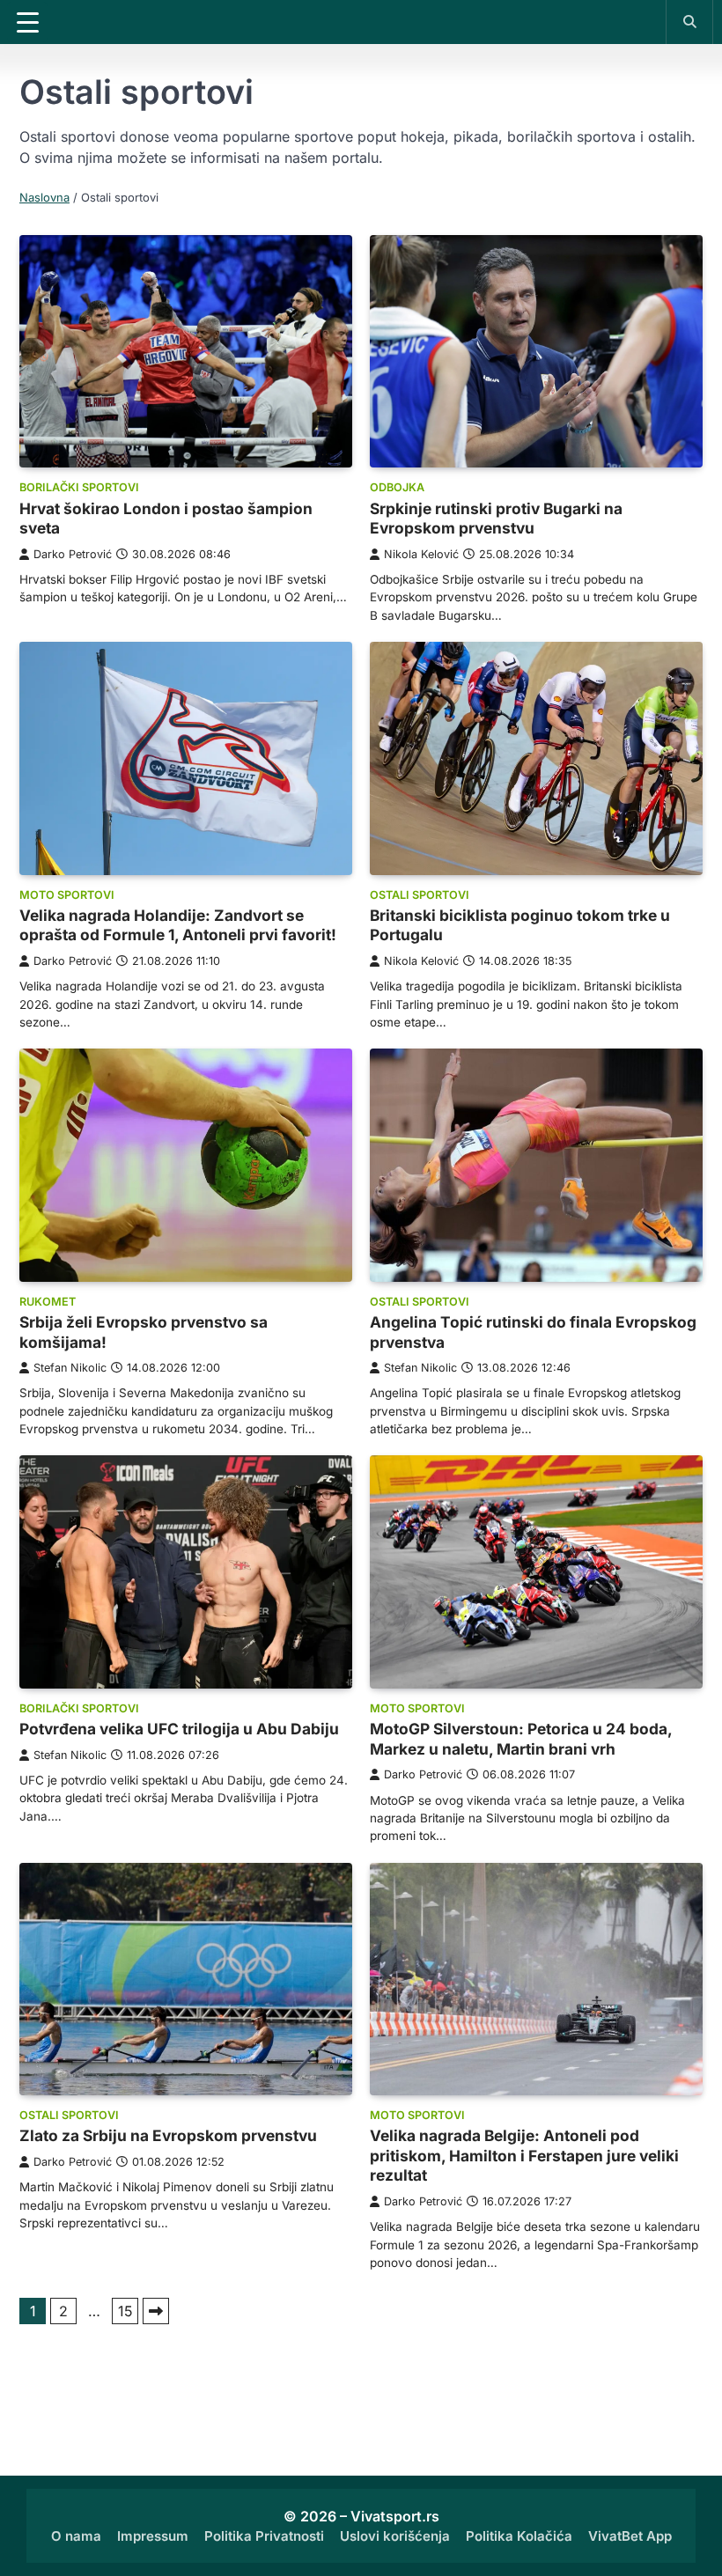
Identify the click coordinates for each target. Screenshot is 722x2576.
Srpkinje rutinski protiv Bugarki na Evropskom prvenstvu (496, 519)
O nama (76, 2536)
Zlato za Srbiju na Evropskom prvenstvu (168, 2135)
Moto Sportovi (67, 895)
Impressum (153, 2536)
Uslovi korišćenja (395, 2536)
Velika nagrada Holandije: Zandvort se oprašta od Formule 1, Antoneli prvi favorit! (178, 925)
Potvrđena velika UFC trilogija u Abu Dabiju (179, 1729)
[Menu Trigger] (27, 22)
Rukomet (48, 1302)
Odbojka (397, 487)
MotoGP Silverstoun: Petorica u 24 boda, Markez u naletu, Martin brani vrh (521, 1739)
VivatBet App (630, 2536)
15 (125, 2311)
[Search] (689, 21)
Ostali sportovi (420, 895)
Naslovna (44, 197)
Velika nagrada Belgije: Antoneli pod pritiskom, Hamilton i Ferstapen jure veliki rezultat (524, 2155)
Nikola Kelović (421, 554)
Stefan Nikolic (70, 1368)
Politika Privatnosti (264, 2536)
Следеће (156, 2311)
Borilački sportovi (79, 487)
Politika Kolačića (519, 2536)
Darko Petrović (73, 554)
